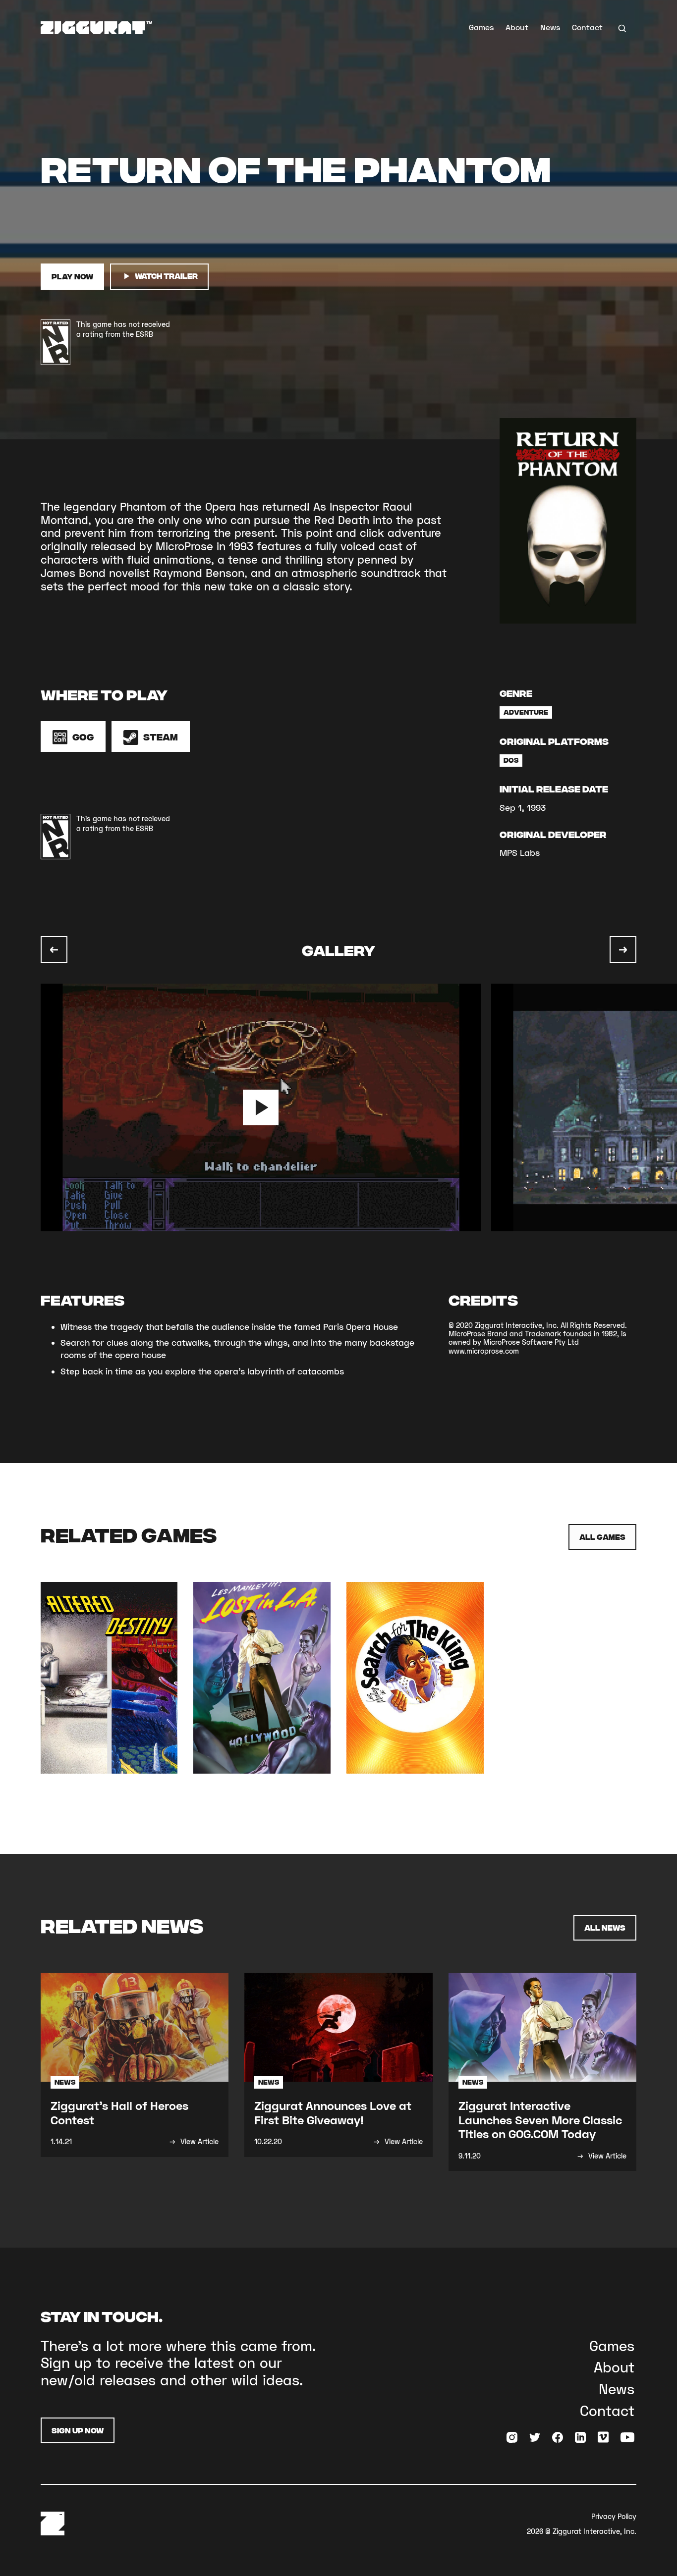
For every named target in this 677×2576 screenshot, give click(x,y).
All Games (602, 1537)
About (517, 27)
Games (481, 27)
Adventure (526, 712)
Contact (587, 27)
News (550, 27)
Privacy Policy (614, 2516)
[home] (96, 28)
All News (605, 1927)
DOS (511, 760)
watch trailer (166, 276)
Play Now (72, 276)
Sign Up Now (78, 2430)
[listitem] (266, 1107)
